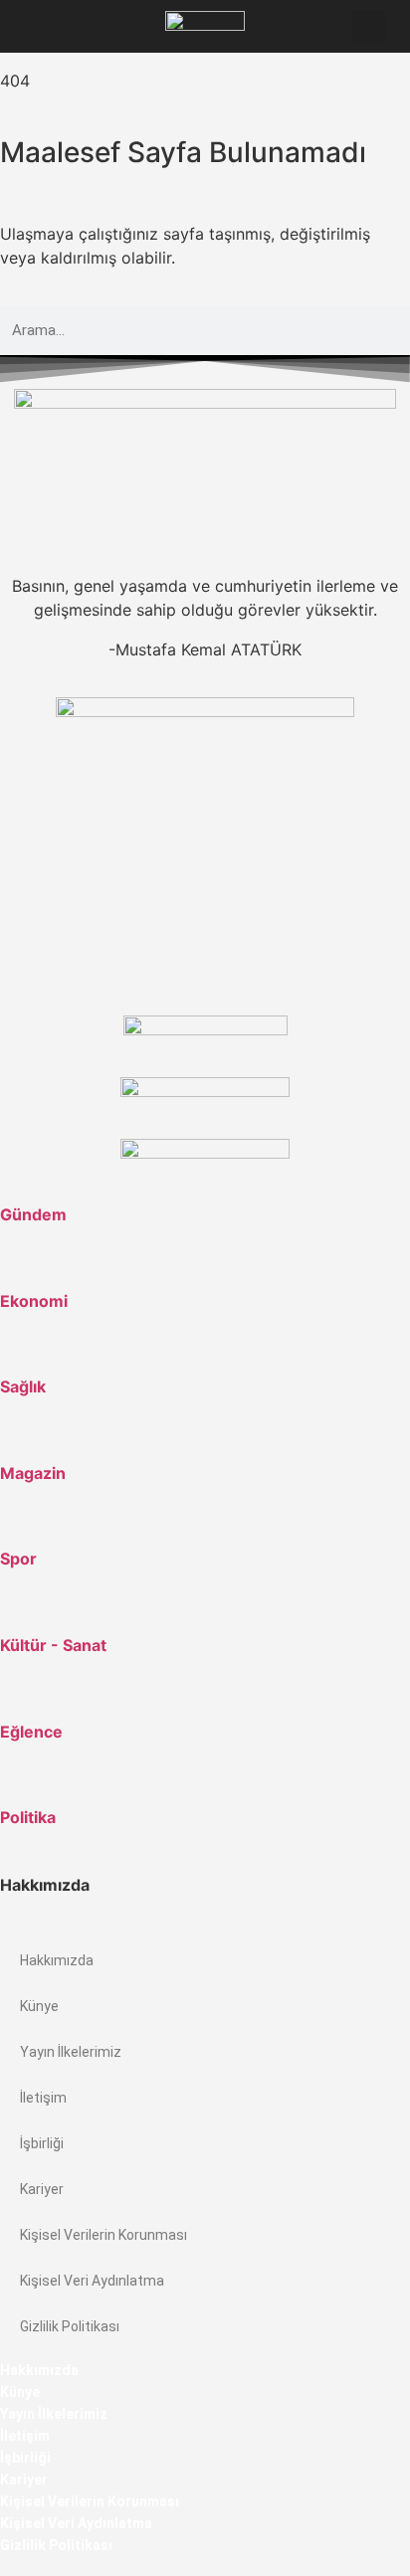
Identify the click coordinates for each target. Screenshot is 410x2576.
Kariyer (42, 2189)
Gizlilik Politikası (70, 2326)
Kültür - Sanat (53, 1645)
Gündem (33, 1214)
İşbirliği (42, 2143)
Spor (18, 1559)
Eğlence (31, 1732)
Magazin (33, 1473)
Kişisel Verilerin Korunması (103, 2235)
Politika (28, 1817)
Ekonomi (34, 1301)
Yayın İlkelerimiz (71, 2052)
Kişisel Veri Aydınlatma (92, 2281)
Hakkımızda (57, 1960)
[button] (41, 26)
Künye (39, 2006)
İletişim (43, 2098)
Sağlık (23, 1386)
